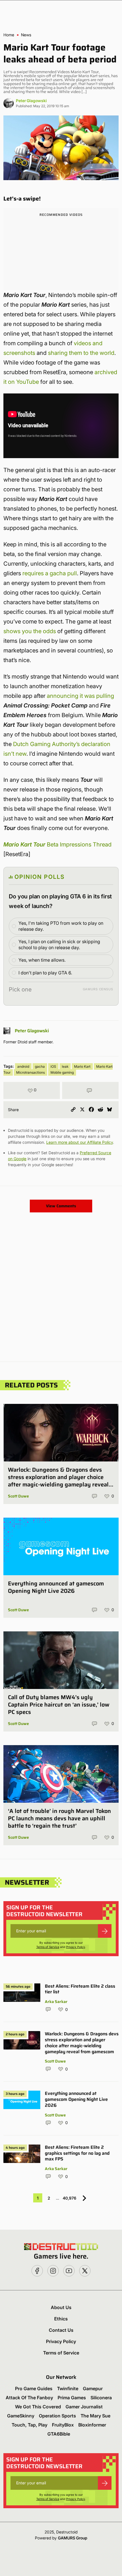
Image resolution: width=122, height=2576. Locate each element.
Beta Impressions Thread (57, 844)
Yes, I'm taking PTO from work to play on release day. (61, 926)
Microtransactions (30, 1072)
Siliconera (101, 2398)
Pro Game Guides (34, 2388)
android (23, 1066)
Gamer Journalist (84, 2407)
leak (65, 1066)
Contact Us (61, 2330)
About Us (61, 2307)
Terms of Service (48, 1947)
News (26, 35)
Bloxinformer (92, 2425)
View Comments (61, 1206)
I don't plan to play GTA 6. (45, 973)
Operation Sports (57, 2416)
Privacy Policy (76, 1947)
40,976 (70, 2198)
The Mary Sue (95, 2416)
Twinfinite (68, 2388)
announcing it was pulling (80, 696)
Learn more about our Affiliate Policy (80, 1142)
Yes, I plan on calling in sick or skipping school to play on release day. (59, 944)
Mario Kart (82, 1066)
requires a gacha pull (50, 573)
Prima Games (72, 2398)
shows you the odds (30, 631)
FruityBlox (63, 2425)
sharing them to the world (81, 353)
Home (9, 35)
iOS (53, 1066)
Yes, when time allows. (42, 960)
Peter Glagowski (31, 101)
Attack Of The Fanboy (29, 2398)
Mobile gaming (62, 1072)
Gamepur (93, 2388)
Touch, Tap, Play (30, 2425)
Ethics (61, 2319)
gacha (40, 1066)
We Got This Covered (38, 2407)
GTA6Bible (59, 2434)
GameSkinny (21, 2416)
